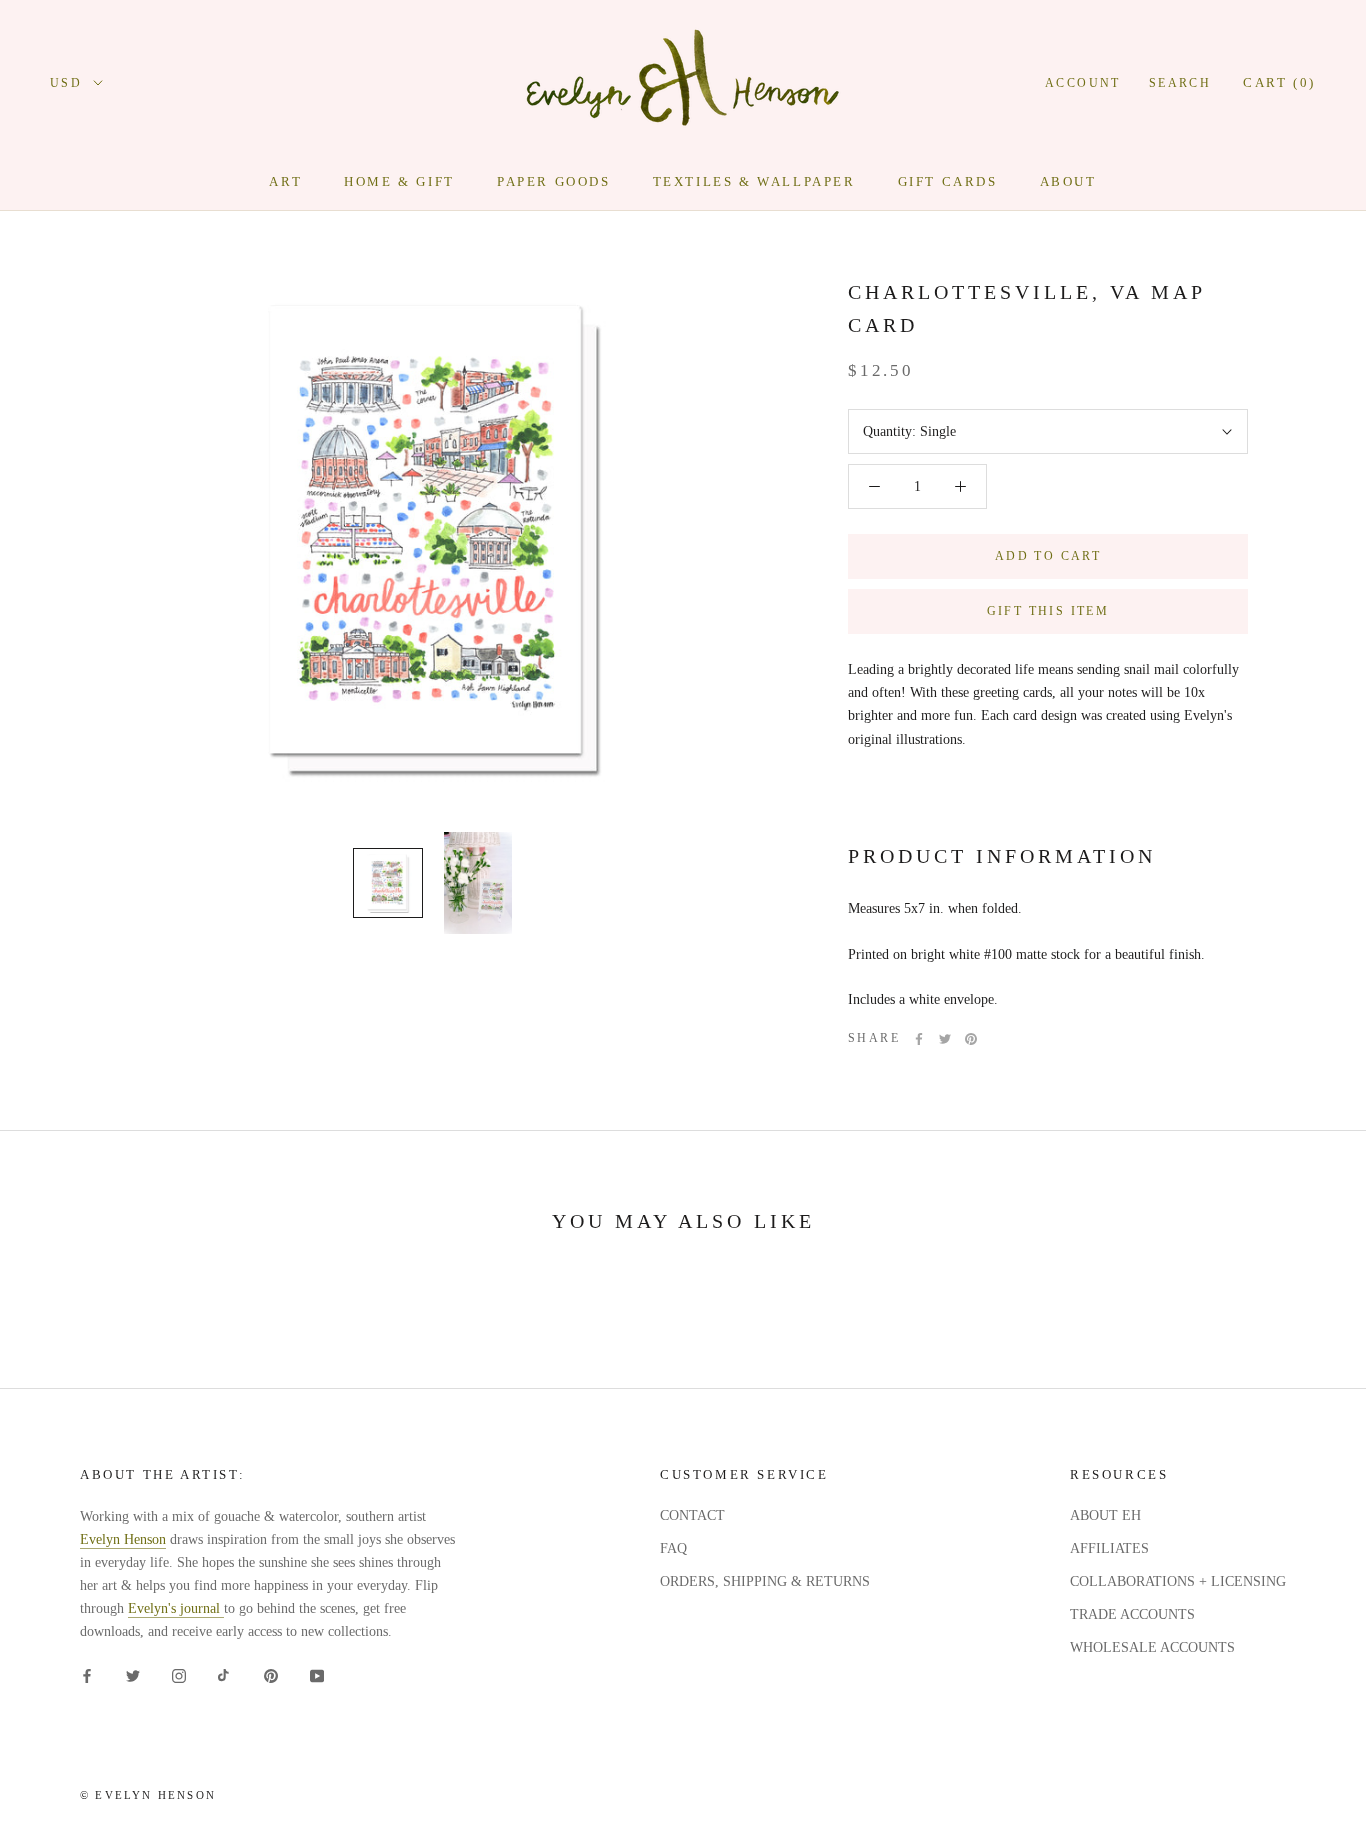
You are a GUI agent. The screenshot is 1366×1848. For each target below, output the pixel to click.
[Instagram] (179, 1675)
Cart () (1279, 82)
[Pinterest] (971, 1039)
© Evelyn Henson (148, 1795)
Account (1083, 83)
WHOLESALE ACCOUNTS (1152, 1647)
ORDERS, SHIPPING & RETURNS (765, 1581)
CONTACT (692, 1515)
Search (1180, 83)
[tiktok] (225, 1675)
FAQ (673, 1548)
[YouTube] (317, 1675)
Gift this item (1048, 611)
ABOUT (1068, 181)
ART (285, 181)
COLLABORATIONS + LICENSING (1178, 1581)
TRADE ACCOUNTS (1132, 1614)
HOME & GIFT (399, 181)
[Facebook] (919, 1039)
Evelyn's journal (176, 1608)
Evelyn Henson (123, 1539)
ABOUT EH (1105, 1515)
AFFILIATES (1109, 1548)
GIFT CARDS (948, 181)
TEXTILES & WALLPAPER (754, 181)
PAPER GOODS (554, 181)
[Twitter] (945, 1039)
